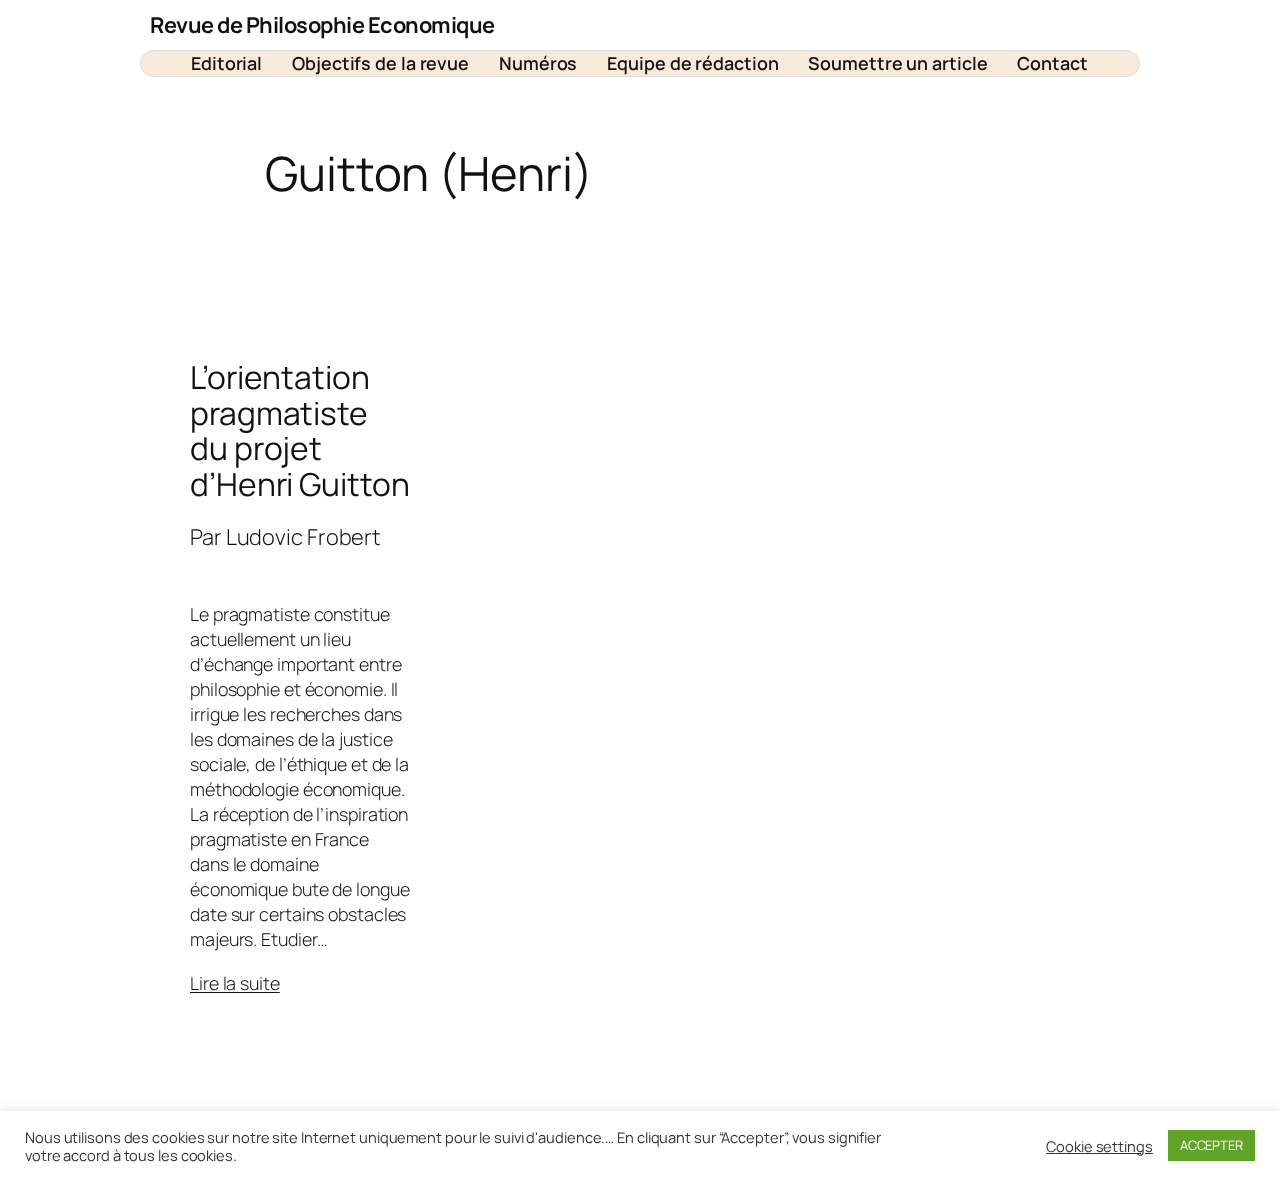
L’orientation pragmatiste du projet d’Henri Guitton (300, 431)
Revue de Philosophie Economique (322, 25)
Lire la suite (235, 983)
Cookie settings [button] (1099, 1146)
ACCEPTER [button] (1211, 1145)
